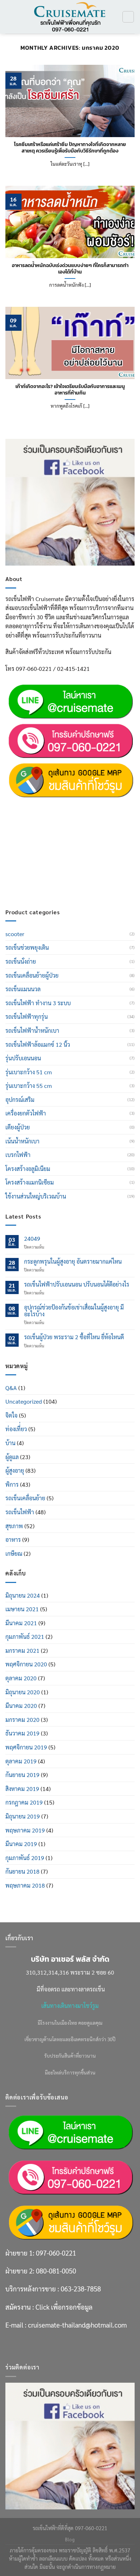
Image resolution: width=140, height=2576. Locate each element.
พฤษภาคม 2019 (25, 1830)
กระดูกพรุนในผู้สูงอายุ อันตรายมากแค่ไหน (73, 1261)
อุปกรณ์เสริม (20, 1100)
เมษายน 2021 (22, 1609)
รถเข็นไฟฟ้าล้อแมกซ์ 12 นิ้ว (38, 1044)
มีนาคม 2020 (21, 1706)
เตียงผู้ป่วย (18, 1127)
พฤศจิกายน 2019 (26, 1747)
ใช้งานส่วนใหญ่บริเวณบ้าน (36, 1196)
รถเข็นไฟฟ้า (20, 1512)
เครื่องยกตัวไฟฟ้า (26, 1113)
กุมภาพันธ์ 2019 (25, 1858)
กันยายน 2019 (22, 1775)
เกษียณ (14, 1553)
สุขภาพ (14, 1526)
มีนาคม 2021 (21, 1623)
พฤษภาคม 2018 (25, 1885)
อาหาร (13, 1539)
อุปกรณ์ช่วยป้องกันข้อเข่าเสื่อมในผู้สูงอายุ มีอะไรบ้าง (74, 1311)
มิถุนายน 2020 (23, 1692)
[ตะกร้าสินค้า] (128, 17)
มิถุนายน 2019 (23, 1816)
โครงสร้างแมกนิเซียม (30, 1182)
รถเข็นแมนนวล (23, 989)
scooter (15, 934)
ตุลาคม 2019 (21, 1761)
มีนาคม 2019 (21, 1844)
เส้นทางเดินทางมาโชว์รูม (70, 2006)
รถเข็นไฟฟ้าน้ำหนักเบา (32, 1030)
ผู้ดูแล (12, 1457)
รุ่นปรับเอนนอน (23, 1058)
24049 (32, 1238)
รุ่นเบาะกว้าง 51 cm (29, 1072)
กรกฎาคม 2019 (24, 1802)
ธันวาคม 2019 (22, 1733)
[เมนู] (10, 17)
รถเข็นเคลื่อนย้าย (25, 1498)
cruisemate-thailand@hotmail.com (77, 877)
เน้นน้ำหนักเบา (22, 1141)
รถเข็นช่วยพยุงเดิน (27, 947)
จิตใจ (11, 1415)
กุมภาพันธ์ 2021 (25, 1636)
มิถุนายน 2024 (23, 1595)
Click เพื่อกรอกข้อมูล (64, 859)
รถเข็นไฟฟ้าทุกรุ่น (27, 1016)
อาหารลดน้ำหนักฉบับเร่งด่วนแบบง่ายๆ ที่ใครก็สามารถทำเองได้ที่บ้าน (70, 269)
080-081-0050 (56, 823)
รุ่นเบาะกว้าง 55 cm (29, 1086)
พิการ (12, 1484)
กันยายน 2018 (22, 1871)
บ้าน (10, 1443)
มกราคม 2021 (22, 1650)
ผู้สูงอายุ (15, 1470)
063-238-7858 (81, 841)
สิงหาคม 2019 (22, 1789)
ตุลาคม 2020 (21, 1678)
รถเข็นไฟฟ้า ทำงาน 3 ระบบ (38, 1003)
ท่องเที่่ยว (16, 1429)
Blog (70, 2539)
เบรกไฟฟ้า (18, 1155)
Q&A (11, 1388)
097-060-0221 (56, 805)
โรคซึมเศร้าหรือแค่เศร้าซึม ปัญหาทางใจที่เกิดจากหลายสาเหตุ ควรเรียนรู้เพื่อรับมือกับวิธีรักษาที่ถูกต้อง (70, 148)
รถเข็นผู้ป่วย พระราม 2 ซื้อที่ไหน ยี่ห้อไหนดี (74, 1337)
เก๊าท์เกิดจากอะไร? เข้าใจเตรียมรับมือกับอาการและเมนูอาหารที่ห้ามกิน (70, 390)
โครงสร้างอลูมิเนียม (28, 1169)
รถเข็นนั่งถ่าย (21, 961)
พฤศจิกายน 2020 (26, 1664)
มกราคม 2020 (22, 1720)
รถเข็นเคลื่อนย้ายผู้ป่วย (32, 975)
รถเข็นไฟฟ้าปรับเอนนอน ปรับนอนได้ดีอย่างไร (77, 1284)
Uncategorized (24, 1401)
